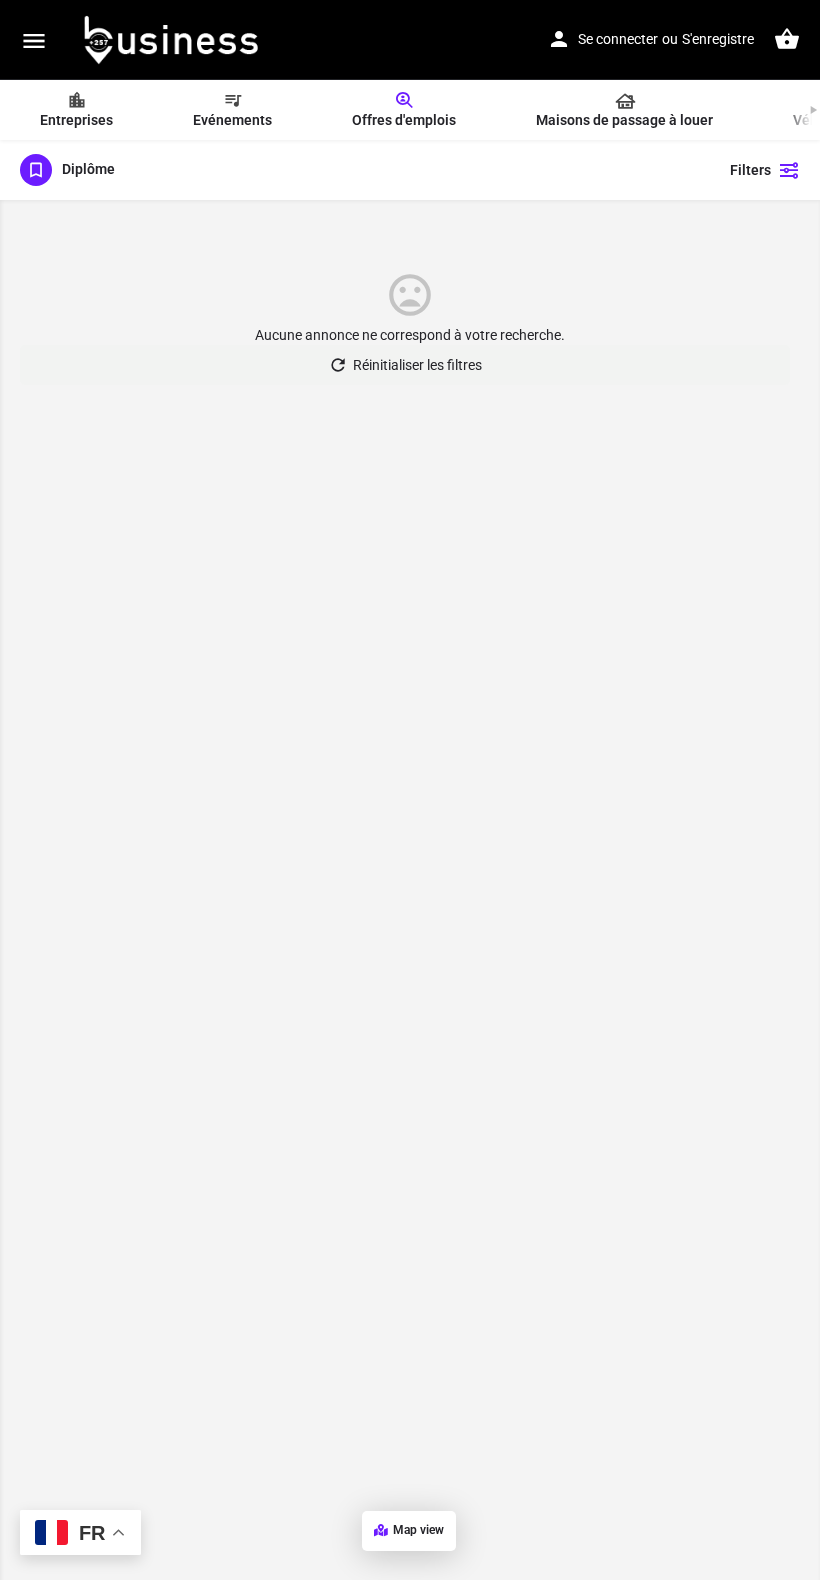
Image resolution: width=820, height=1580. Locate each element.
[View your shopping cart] (787, 39)
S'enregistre (718, 39)
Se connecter (618, 39)
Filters (750, 170)
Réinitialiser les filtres (417, 365)
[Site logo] (172, 40)
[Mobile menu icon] (34, 40)
